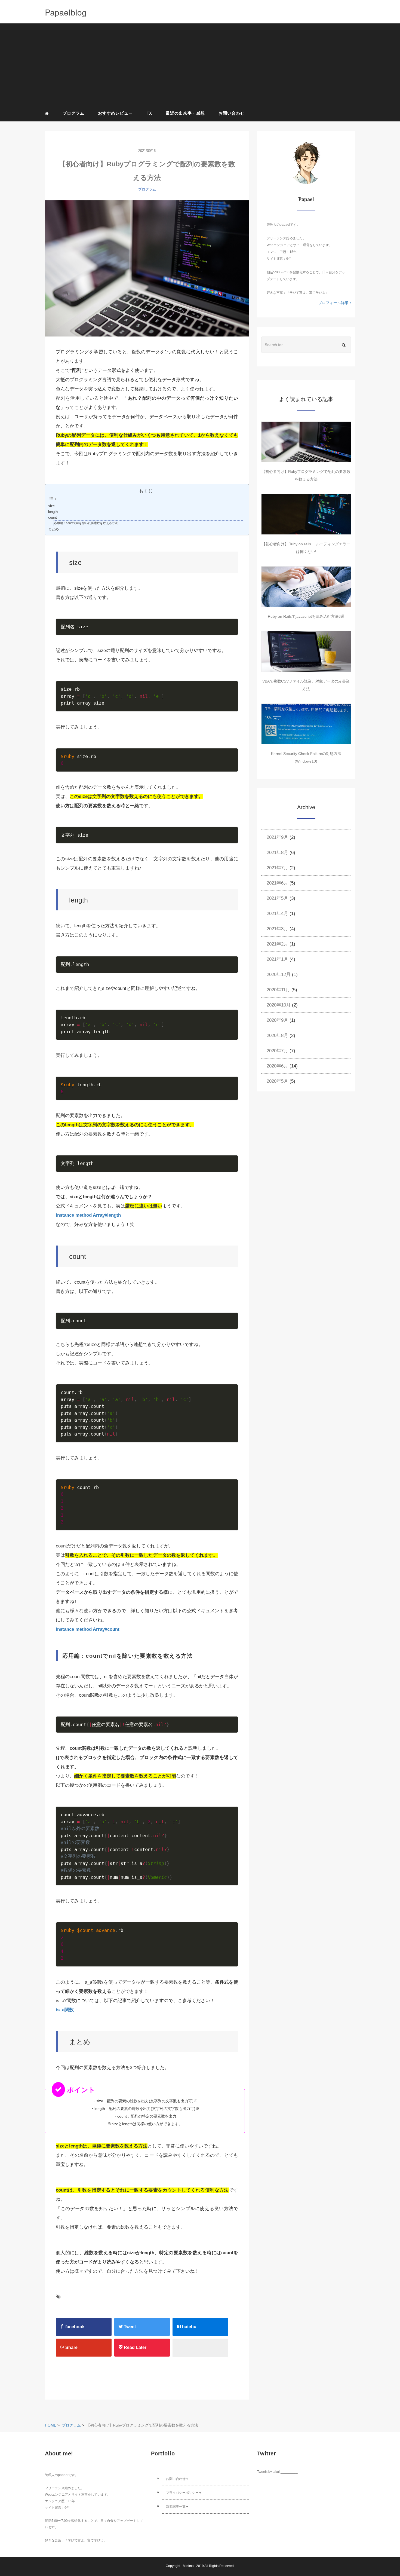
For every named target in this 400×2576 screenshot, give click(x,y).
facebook (74, 2327)
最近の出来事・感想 (185, 113)
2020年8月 (277, 1035)
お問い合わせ (232, 113)
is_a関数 (65, 2010)
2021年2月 (277, 944)
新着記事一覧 (176, 2507)
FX (149, 113)
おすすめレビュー (115, 113)
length (53, 512)
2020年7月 (277, 1051)
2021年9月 (277, 837)
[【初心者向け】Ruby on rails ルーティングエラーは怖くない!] (306, 514)
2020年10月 (279, 1005)
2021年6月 (277, 883)
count (53, 518)
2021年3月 (277, 929)
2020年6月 (277, 1066)
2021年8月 (277, 853)
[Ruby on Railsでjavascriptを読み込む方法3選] (306, 587)
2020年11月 (278, 990)
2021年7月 (277, 868)
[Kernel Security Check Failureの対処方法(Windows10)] (306, 724)
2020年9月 (277, 1020)
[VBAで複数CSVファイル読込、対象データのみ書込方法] (306, 651)
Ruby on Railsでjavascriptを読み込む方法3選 (306, 616)
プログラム (73, 113)
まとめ (53, 529)
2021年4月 (277, 914)
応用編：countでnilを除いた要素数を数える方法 (86, 523)
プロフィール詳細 (334, 303)
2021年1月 (277, 959)
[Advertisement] (204, 66)
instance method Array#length (88, 1215)
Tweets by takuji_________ (277, 2472)
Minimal (189, 2566)
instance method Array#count (88, 1629)
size (51, 506)
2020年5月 (277, 1081)
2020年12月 (279, 975)
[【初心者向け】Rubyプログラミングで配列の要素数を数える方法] (147, 268)
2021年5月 (277, 898)
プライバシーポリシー (182, 2493)
